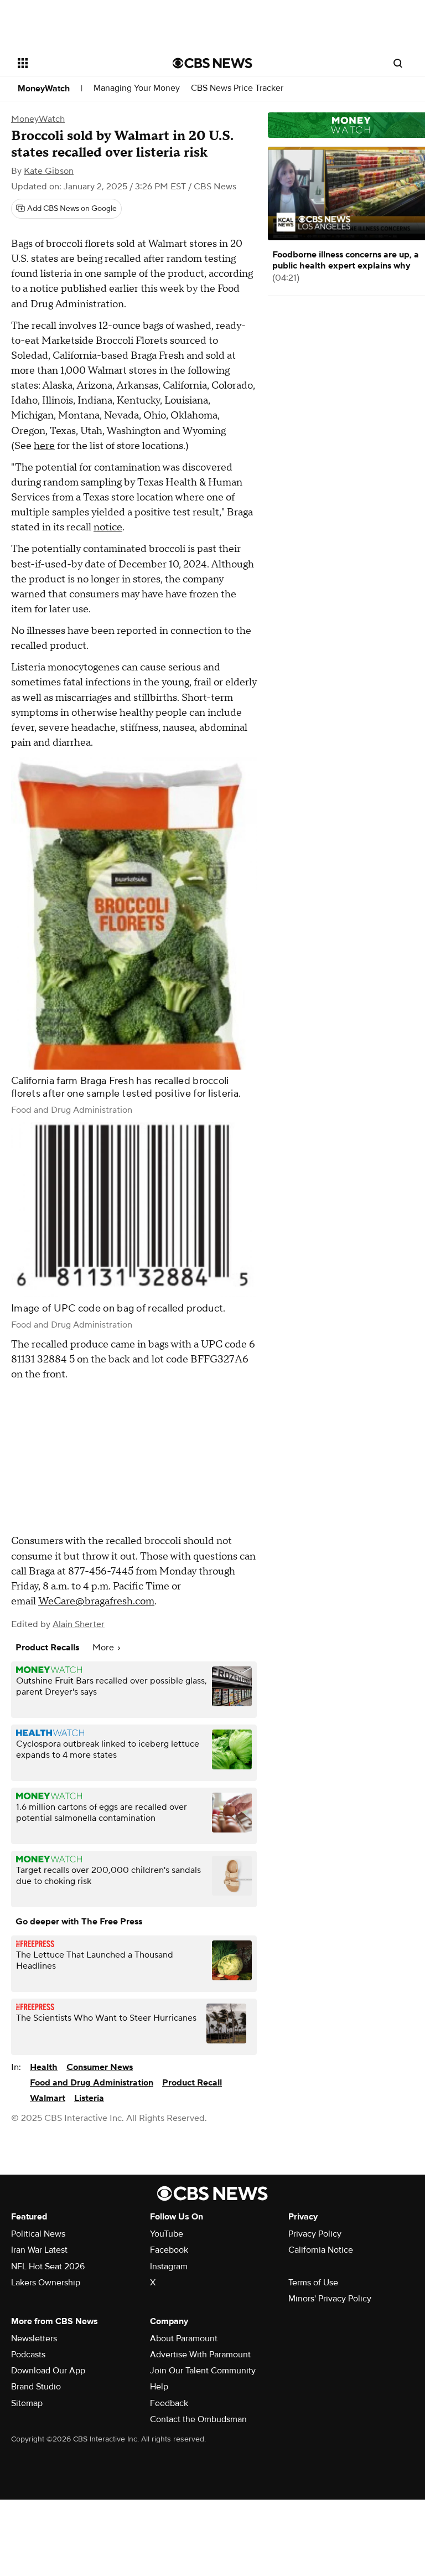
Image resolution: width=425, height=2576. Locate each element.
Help (159, 2387)
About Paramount (184, 2338)
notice (108, 527)
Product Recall (192, 2083)
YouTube (167, 2234)
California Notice (321, 2250)
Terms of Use (313, 2283)
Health (44, 2067)
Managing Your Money (137, 88)
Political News (38, 2234)
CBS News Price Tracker (237, 88)
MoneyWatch (44, 89)
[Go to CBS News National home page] (212, 63)
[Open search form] (398, 63)
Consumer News (100, 2067)
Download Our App (48, 2371)
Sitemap (27, 2403)
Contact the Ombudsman (198, 2419)
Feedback (169, 2403)
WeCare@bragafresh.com (96, 1601)
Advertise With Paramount (200, 2355)
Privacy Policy (315, 2234)
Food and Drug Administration (92, 2083)
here (44, 446)
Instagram (169, 2267)
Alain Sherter (79, 1624)
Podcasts (28, 2355)
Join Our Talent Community (203, 2371)
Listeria (89, 2098)
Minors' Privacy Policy (330, 2299)
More (104, 1648)
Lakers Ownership (46, 2283)
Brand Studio (36, 2387)
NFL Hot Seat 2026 (48, 2267)
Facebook (169, 2250)
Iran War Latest (39, 2250)
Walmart (48, 2098)
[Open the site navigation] (83, 63)
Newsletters (34, 2338)
